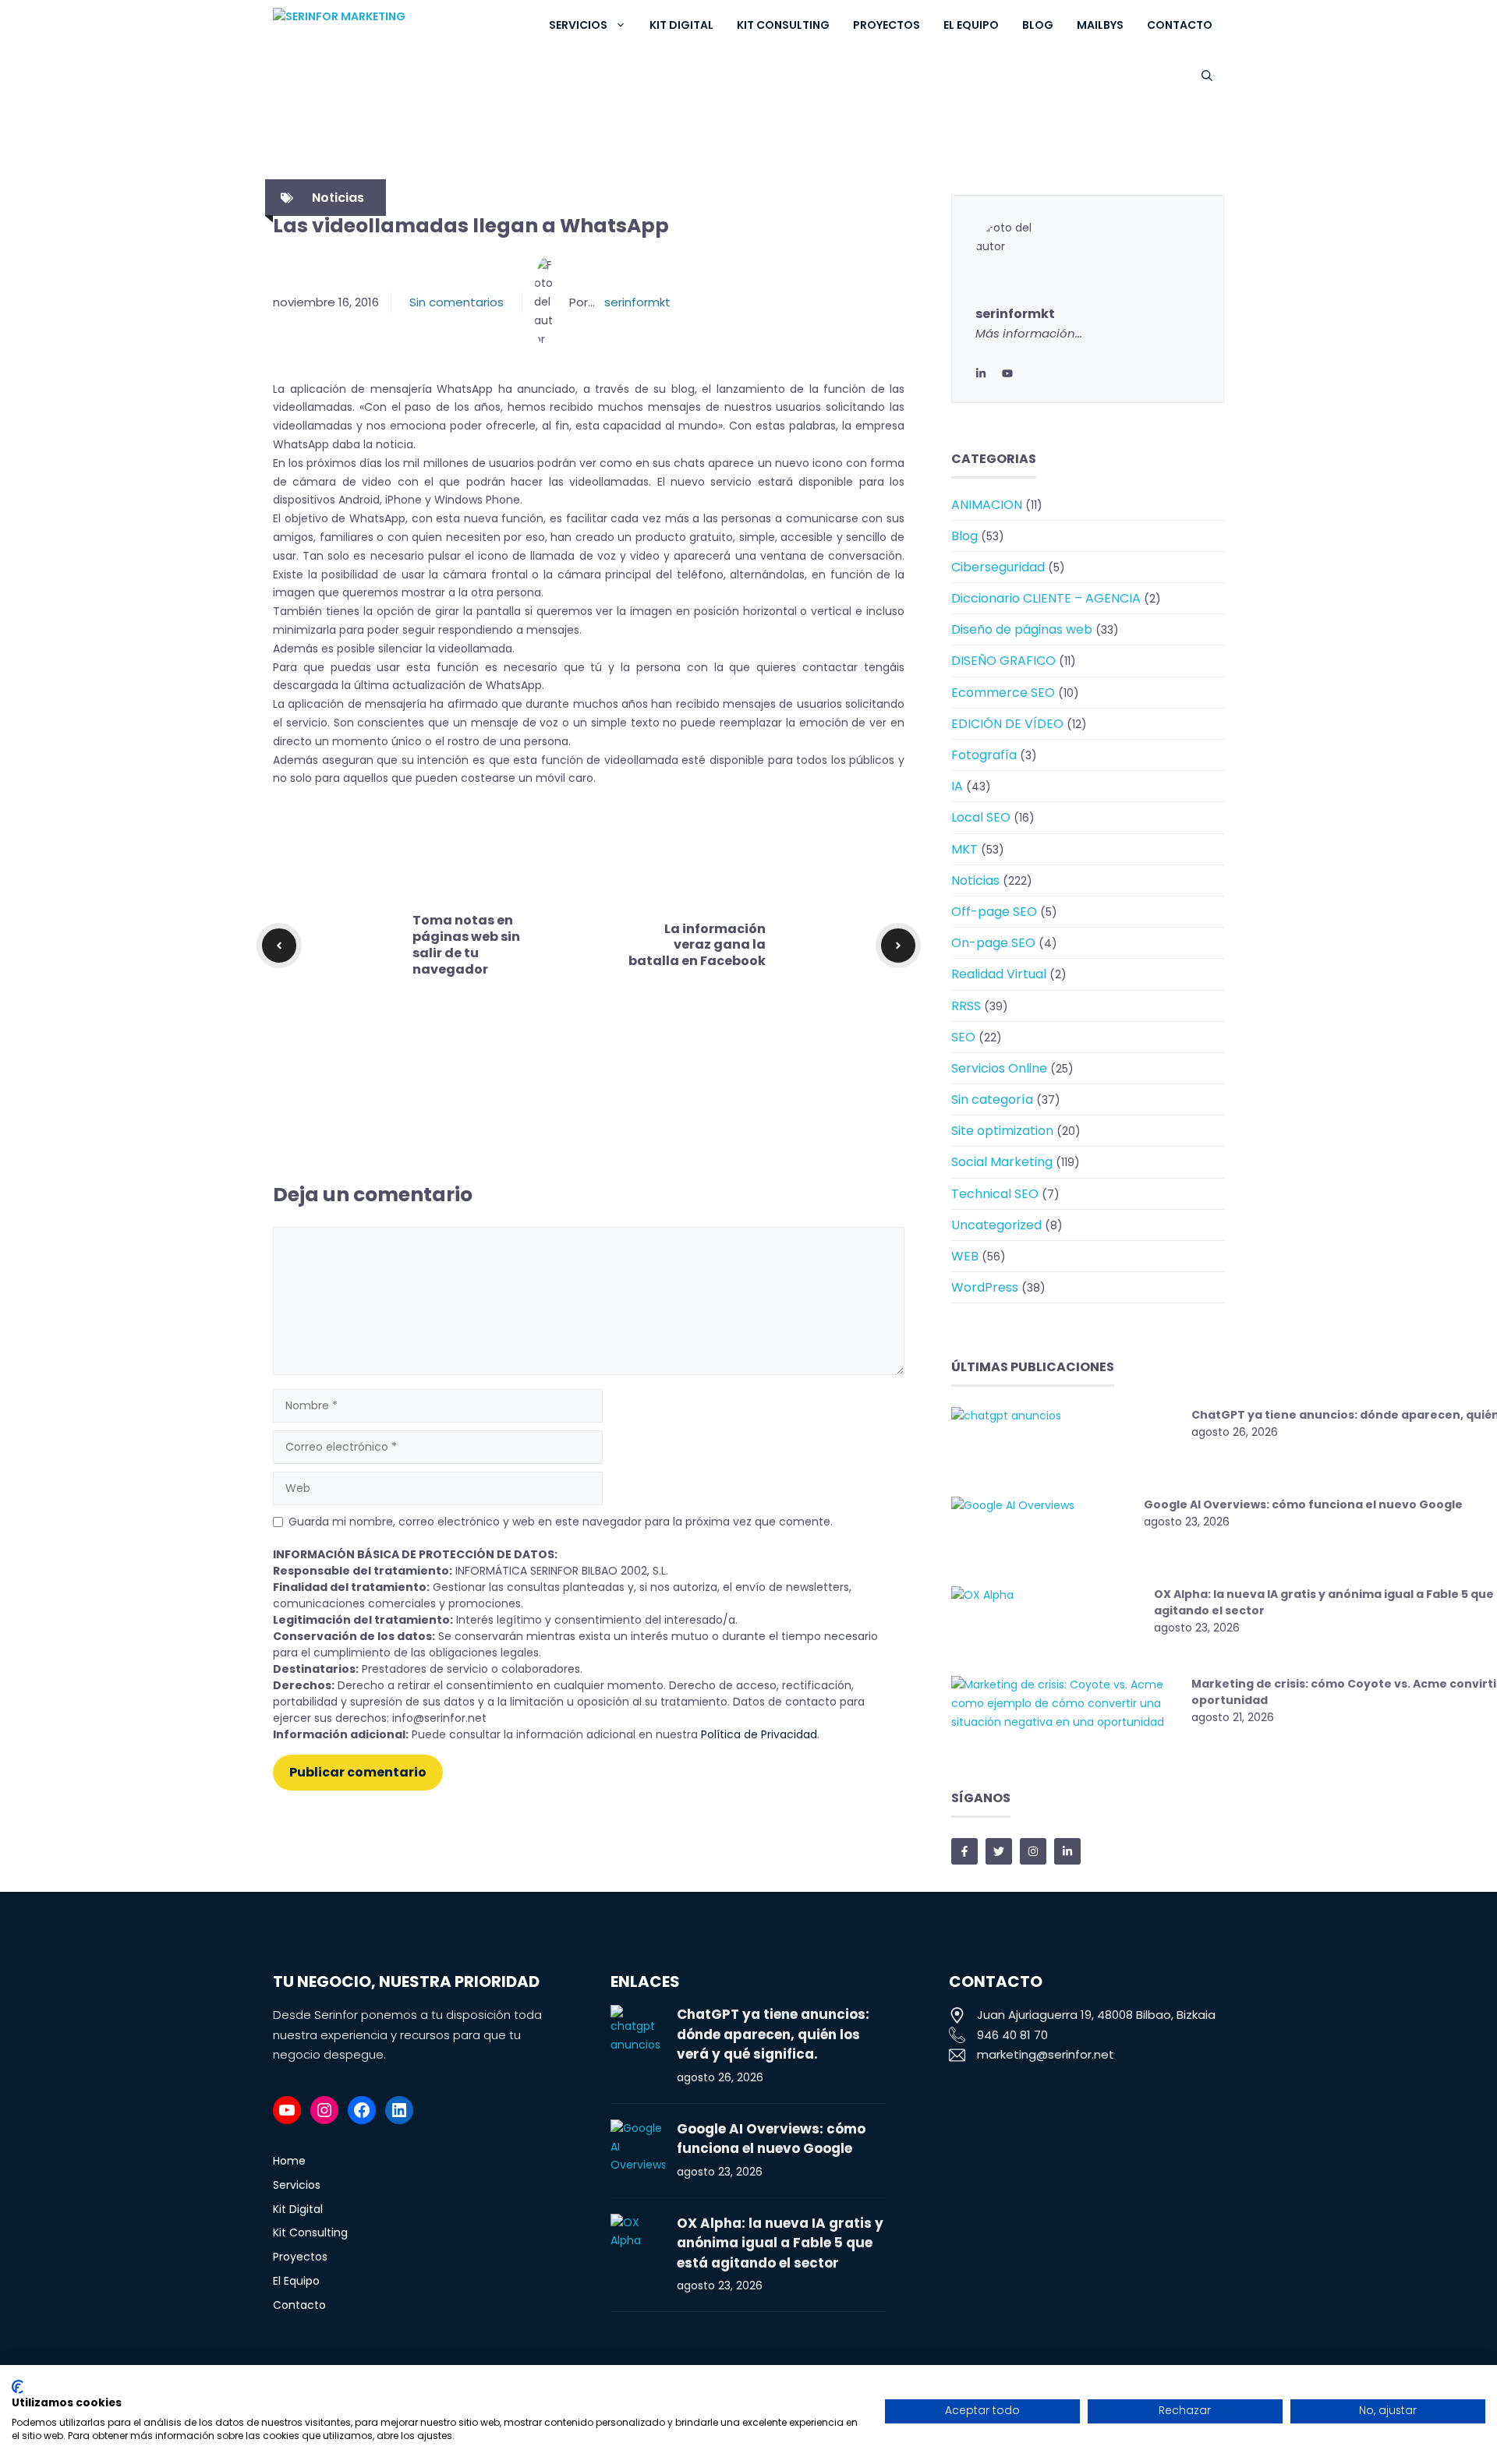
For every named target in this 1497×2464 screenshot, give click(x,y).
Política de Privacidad (759, 1734)
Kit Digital (681, 25)
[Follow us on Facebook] (964, 1851)
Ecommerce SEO (1003, 693)
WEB (965, 1256)
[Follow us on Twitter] (999, 1851)
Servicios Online (999, 1068)
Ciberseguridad (998, 567)
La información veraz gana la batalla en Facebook (697, 945)
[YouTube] (287, 2110)
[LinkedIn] (981, 373)
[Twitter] (1007, 373)
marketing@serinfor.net (1046, 2054)
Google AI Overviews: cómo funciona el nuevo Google (1303, 1504)
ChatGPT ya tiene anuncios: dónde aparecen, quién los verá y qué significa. (773, 2034)
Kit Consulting (783, 25)
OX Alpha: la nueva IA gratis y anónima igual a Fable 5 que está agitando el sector (780, 2243)
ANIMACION (987, 505)
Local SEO (981, 817)
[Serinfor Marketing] (391, 25)
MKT (964, 849)
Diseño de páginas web (1022, 629)
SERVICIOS (578, 25)
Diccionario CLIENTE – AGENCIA (1046, 598)
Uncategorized (996, 1225)
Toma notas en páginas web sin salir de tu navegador (466, 944)
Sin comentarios (457, 302)
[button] (1207, 76)
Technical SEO (995, 1194)
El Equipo (971, 25)
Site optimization (1002, 1131)
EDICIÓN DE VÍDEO (1007, 724)
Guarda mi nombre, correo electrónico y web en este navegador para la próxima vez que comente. (561, 1522)
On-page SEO (993, 943)
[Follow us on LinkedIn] (1067, 1851)
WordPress (985, 1287)
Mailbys (1100, 25)
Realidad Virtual (999, 974)
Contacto (1180, 25)
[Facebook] (362, 2110)
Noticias (338, 198)
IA (957, 786)
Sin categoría (992, 1099)
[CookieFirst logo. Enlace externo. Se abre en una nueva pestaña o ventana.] (18, 2387)
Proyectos (887, 25)
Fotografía (984, 755)
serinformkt (637, 302)
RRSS (966, 1006)
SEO (963, 1037)
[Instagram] (324, 2110)
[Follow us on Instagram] (1033, 1851)
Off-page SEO (994, 912)
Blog (1038, 25)
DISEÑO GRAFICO (1003, 661)
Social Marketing (1002, 1162)
